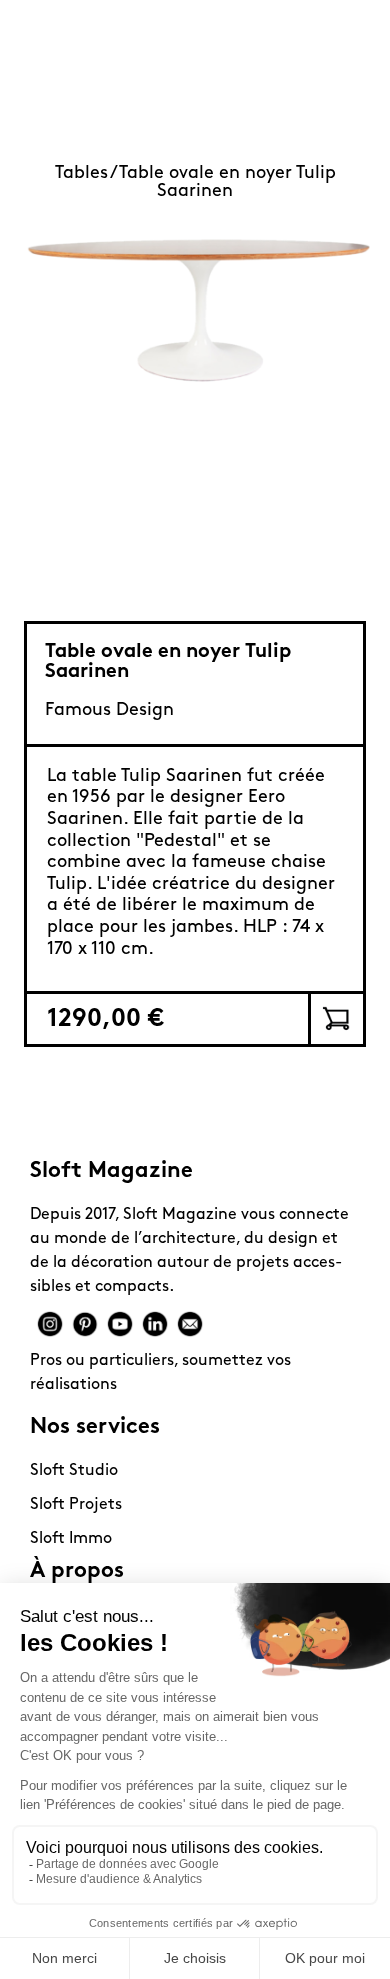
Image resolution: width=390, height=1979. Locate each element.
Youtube (120, 1324)
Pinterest (85, 1324)
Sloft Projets (76, 1505)
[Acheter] (335, 1019)
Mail (190, 1324)
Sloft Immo (71, 1539)
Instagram (50, 1324)
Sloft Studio (74, 1471)
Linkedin (155, 1324)
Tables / (87, 174)
